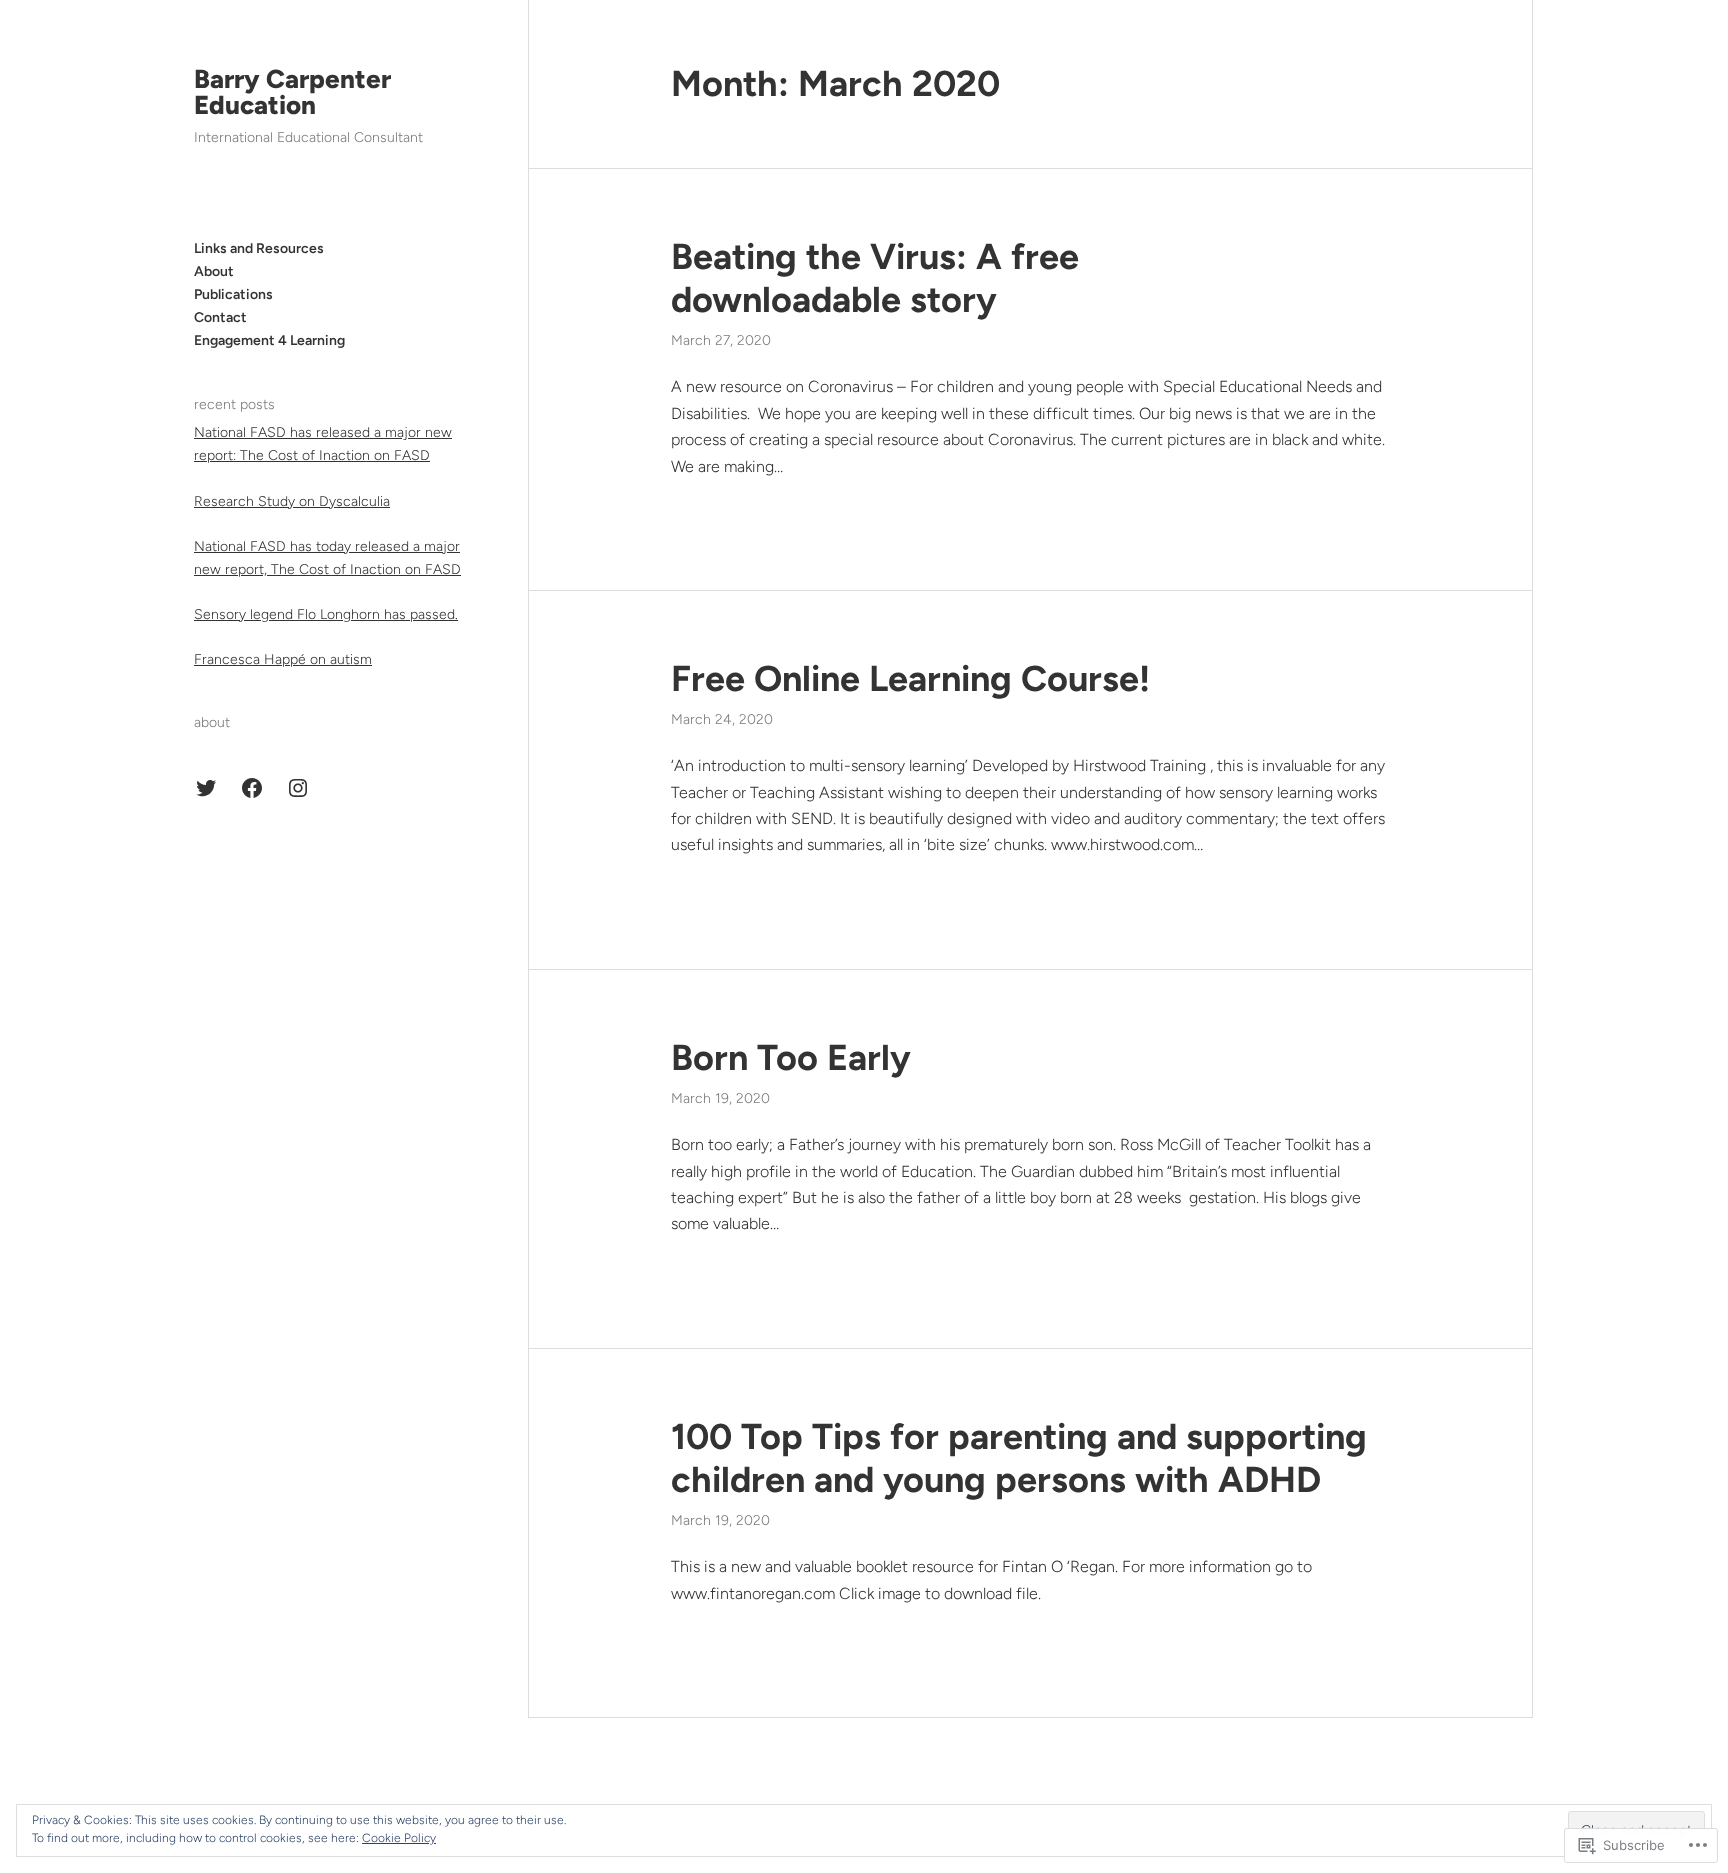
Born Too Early (791, 1057)
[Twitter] (206, 788)
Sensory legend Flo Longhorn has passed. (326, 614)
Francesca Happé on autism (283, 659)
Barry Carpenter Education (292, 92)
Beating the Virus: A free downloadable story (875, 278)
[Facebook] (252, 788)
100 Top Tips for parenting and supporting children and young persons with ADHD (1019, 1458)
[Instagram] (298, 788)
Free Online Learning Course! (910, 678)
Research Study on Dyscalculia (292, 501)
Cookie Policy (399, 1838)
